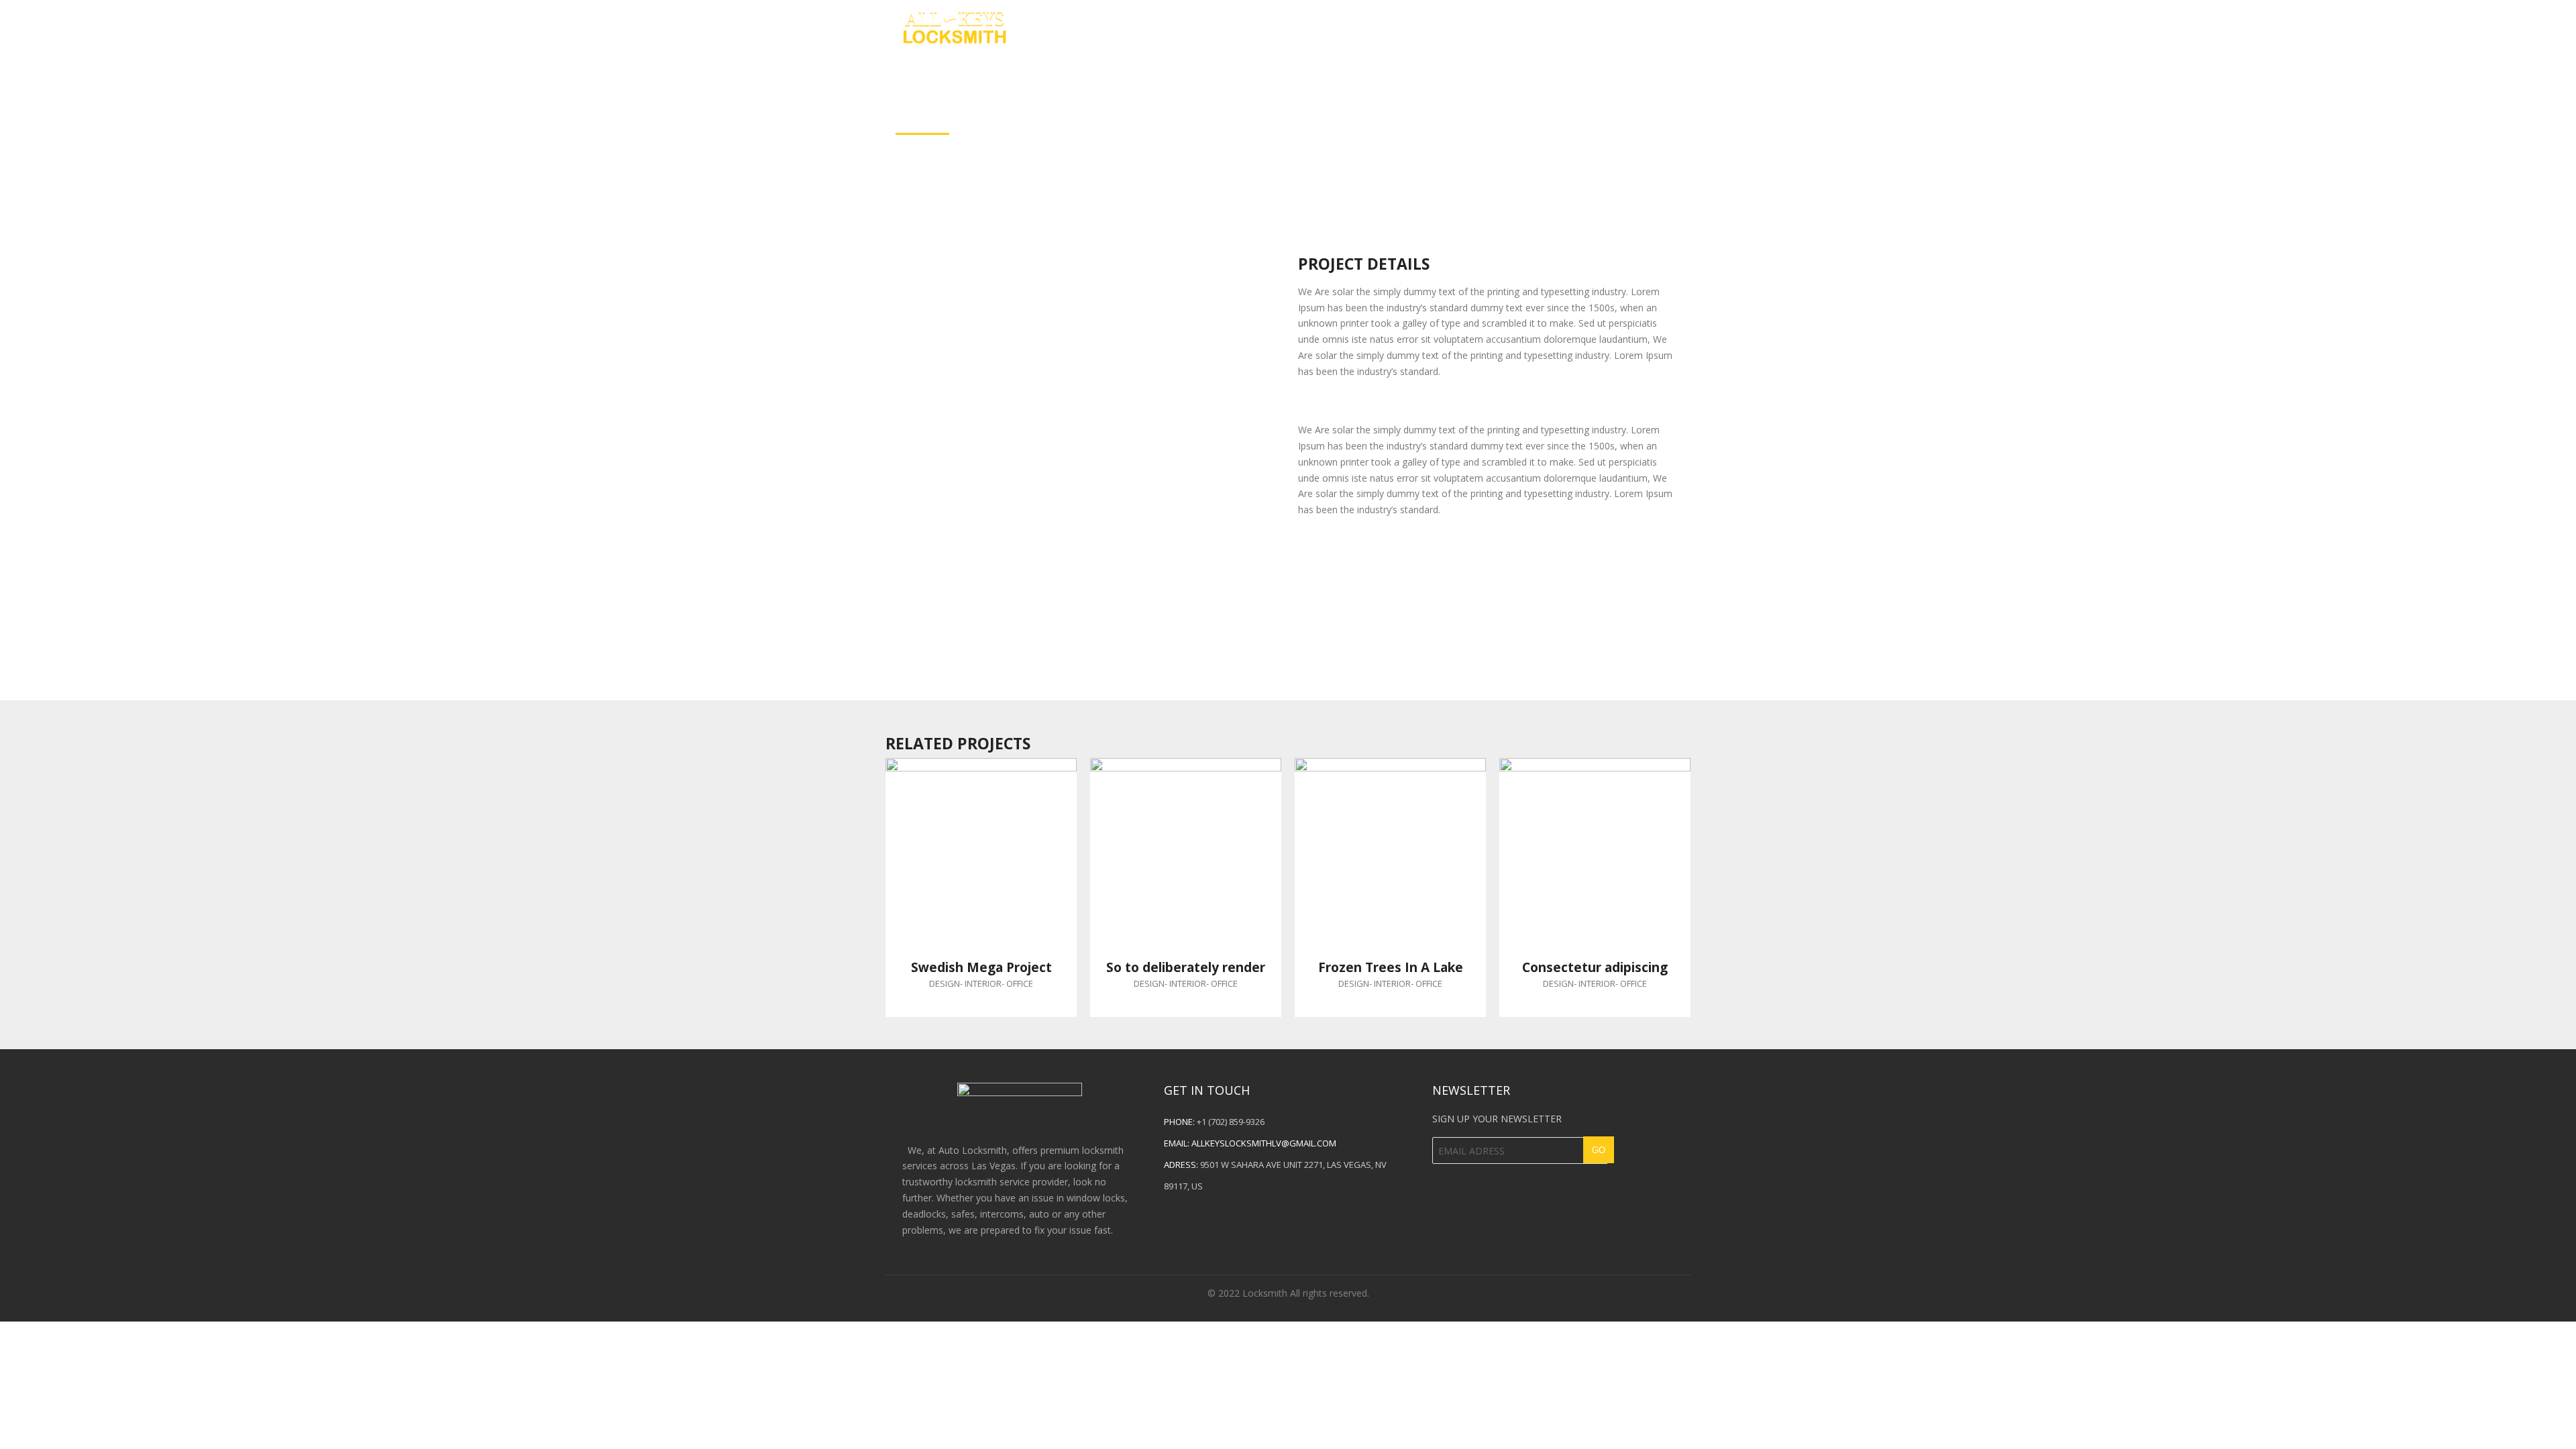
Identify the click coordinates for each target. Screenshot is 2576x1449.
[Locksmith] (954, 25)
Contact (1591, 26)
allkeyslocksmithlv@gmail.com (1264, 1143)
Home (1438, 26)
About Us (1510, 26)
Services (1669, 26)
